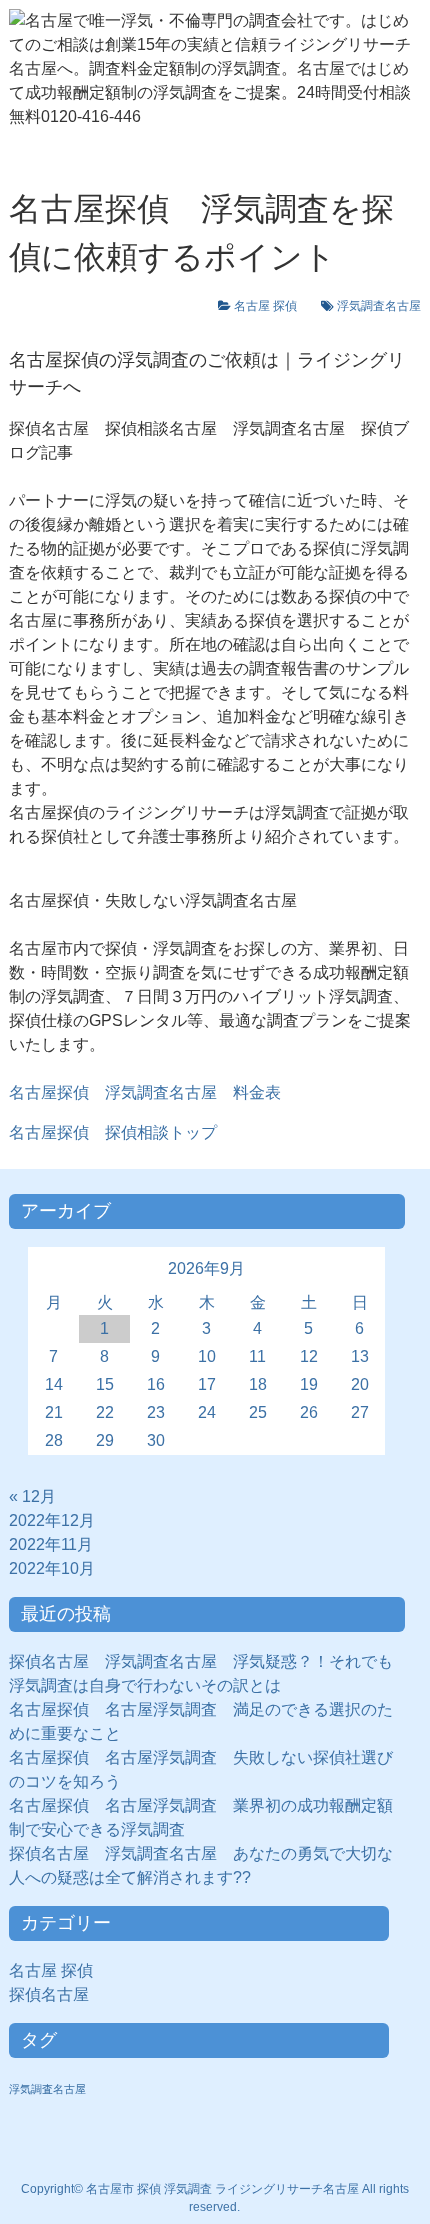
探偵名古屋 (57, 1994)
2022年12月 (52, 1520)
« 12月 (32, 1496)
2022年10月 (52, 1568)
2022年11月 (51, 1544)
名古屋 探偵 (271, 306)
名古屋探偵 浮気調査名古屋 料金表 (145, 1092)
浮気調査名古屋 (379, 306)
